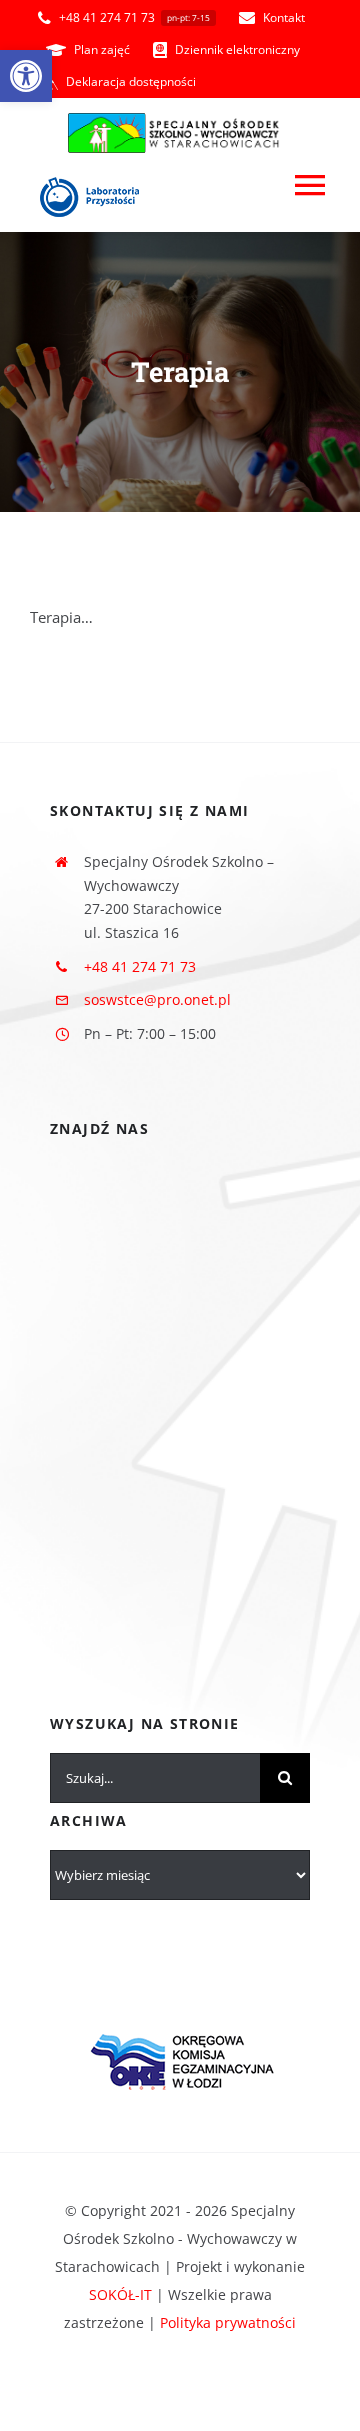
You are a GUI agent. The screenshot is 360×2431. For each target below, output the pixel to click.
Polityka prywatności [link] (228, 2322)
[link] (26, 76)
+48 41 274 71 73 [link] (140, 966)
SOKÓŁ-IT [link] (120, 2294)
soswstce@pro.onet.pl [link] (157, 999)
